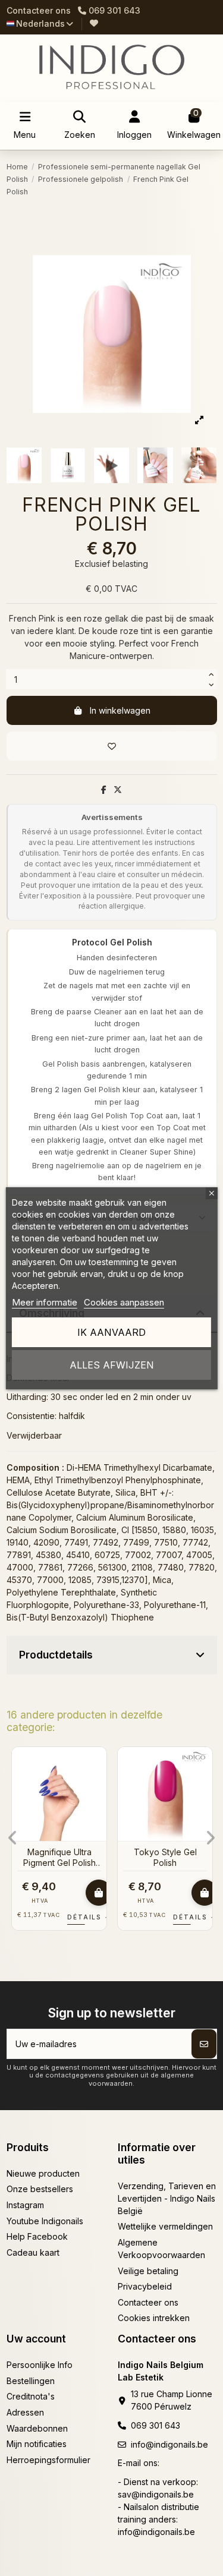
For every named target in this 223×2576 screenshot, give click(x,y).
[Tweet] (118, 789)
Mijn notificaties (37, 2444)
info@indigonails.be (169, 2444)
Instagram (25, 2205)
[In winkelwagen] (99, 1893)
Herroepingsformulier (48, 2460)
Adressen (25, 2412)
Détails (89, 1917)
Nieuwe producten (43, 2173)
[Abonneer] (204, 2044)
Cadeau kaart (33, 2252)
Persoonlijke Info (40, 2365)
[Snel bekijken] (97, 1786)
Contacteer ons (39, 10)
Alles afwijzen (112, 1365)
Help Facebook (37, 2236)
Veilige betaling (148, 2271)
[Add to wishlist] (112, 746)
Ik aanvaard (111, 1332)
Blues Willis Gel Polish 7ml (165, 1857)
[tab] (112, 1656)
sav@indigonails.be (156, 2494)
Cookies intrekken (154, 2318)
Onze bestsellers (40, 2189)
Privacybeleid (145, 2286)
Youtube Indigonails (45, 2221)
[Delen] (104, 789)
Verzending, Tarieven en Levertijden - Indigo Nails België (167, 2198)
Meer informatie (45, 1302)
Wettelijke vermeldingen (165, 2226)
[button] (13, 1838)
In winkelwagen (120, 710)
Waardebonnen (37, 2428)
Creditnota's (31, 2396)
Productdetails (56, 1655)
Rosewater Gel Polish (59, 1852)
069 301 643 (156, 2425)
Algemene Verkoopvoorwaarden (161, 2249)
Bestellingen (31, 2381)
